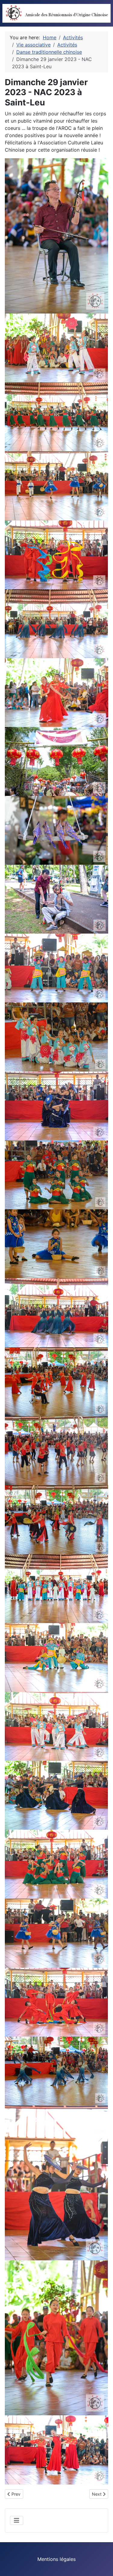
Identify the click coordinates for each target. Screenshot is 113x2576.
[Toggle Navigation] (17, 2520)
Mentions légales (56, 2559)
